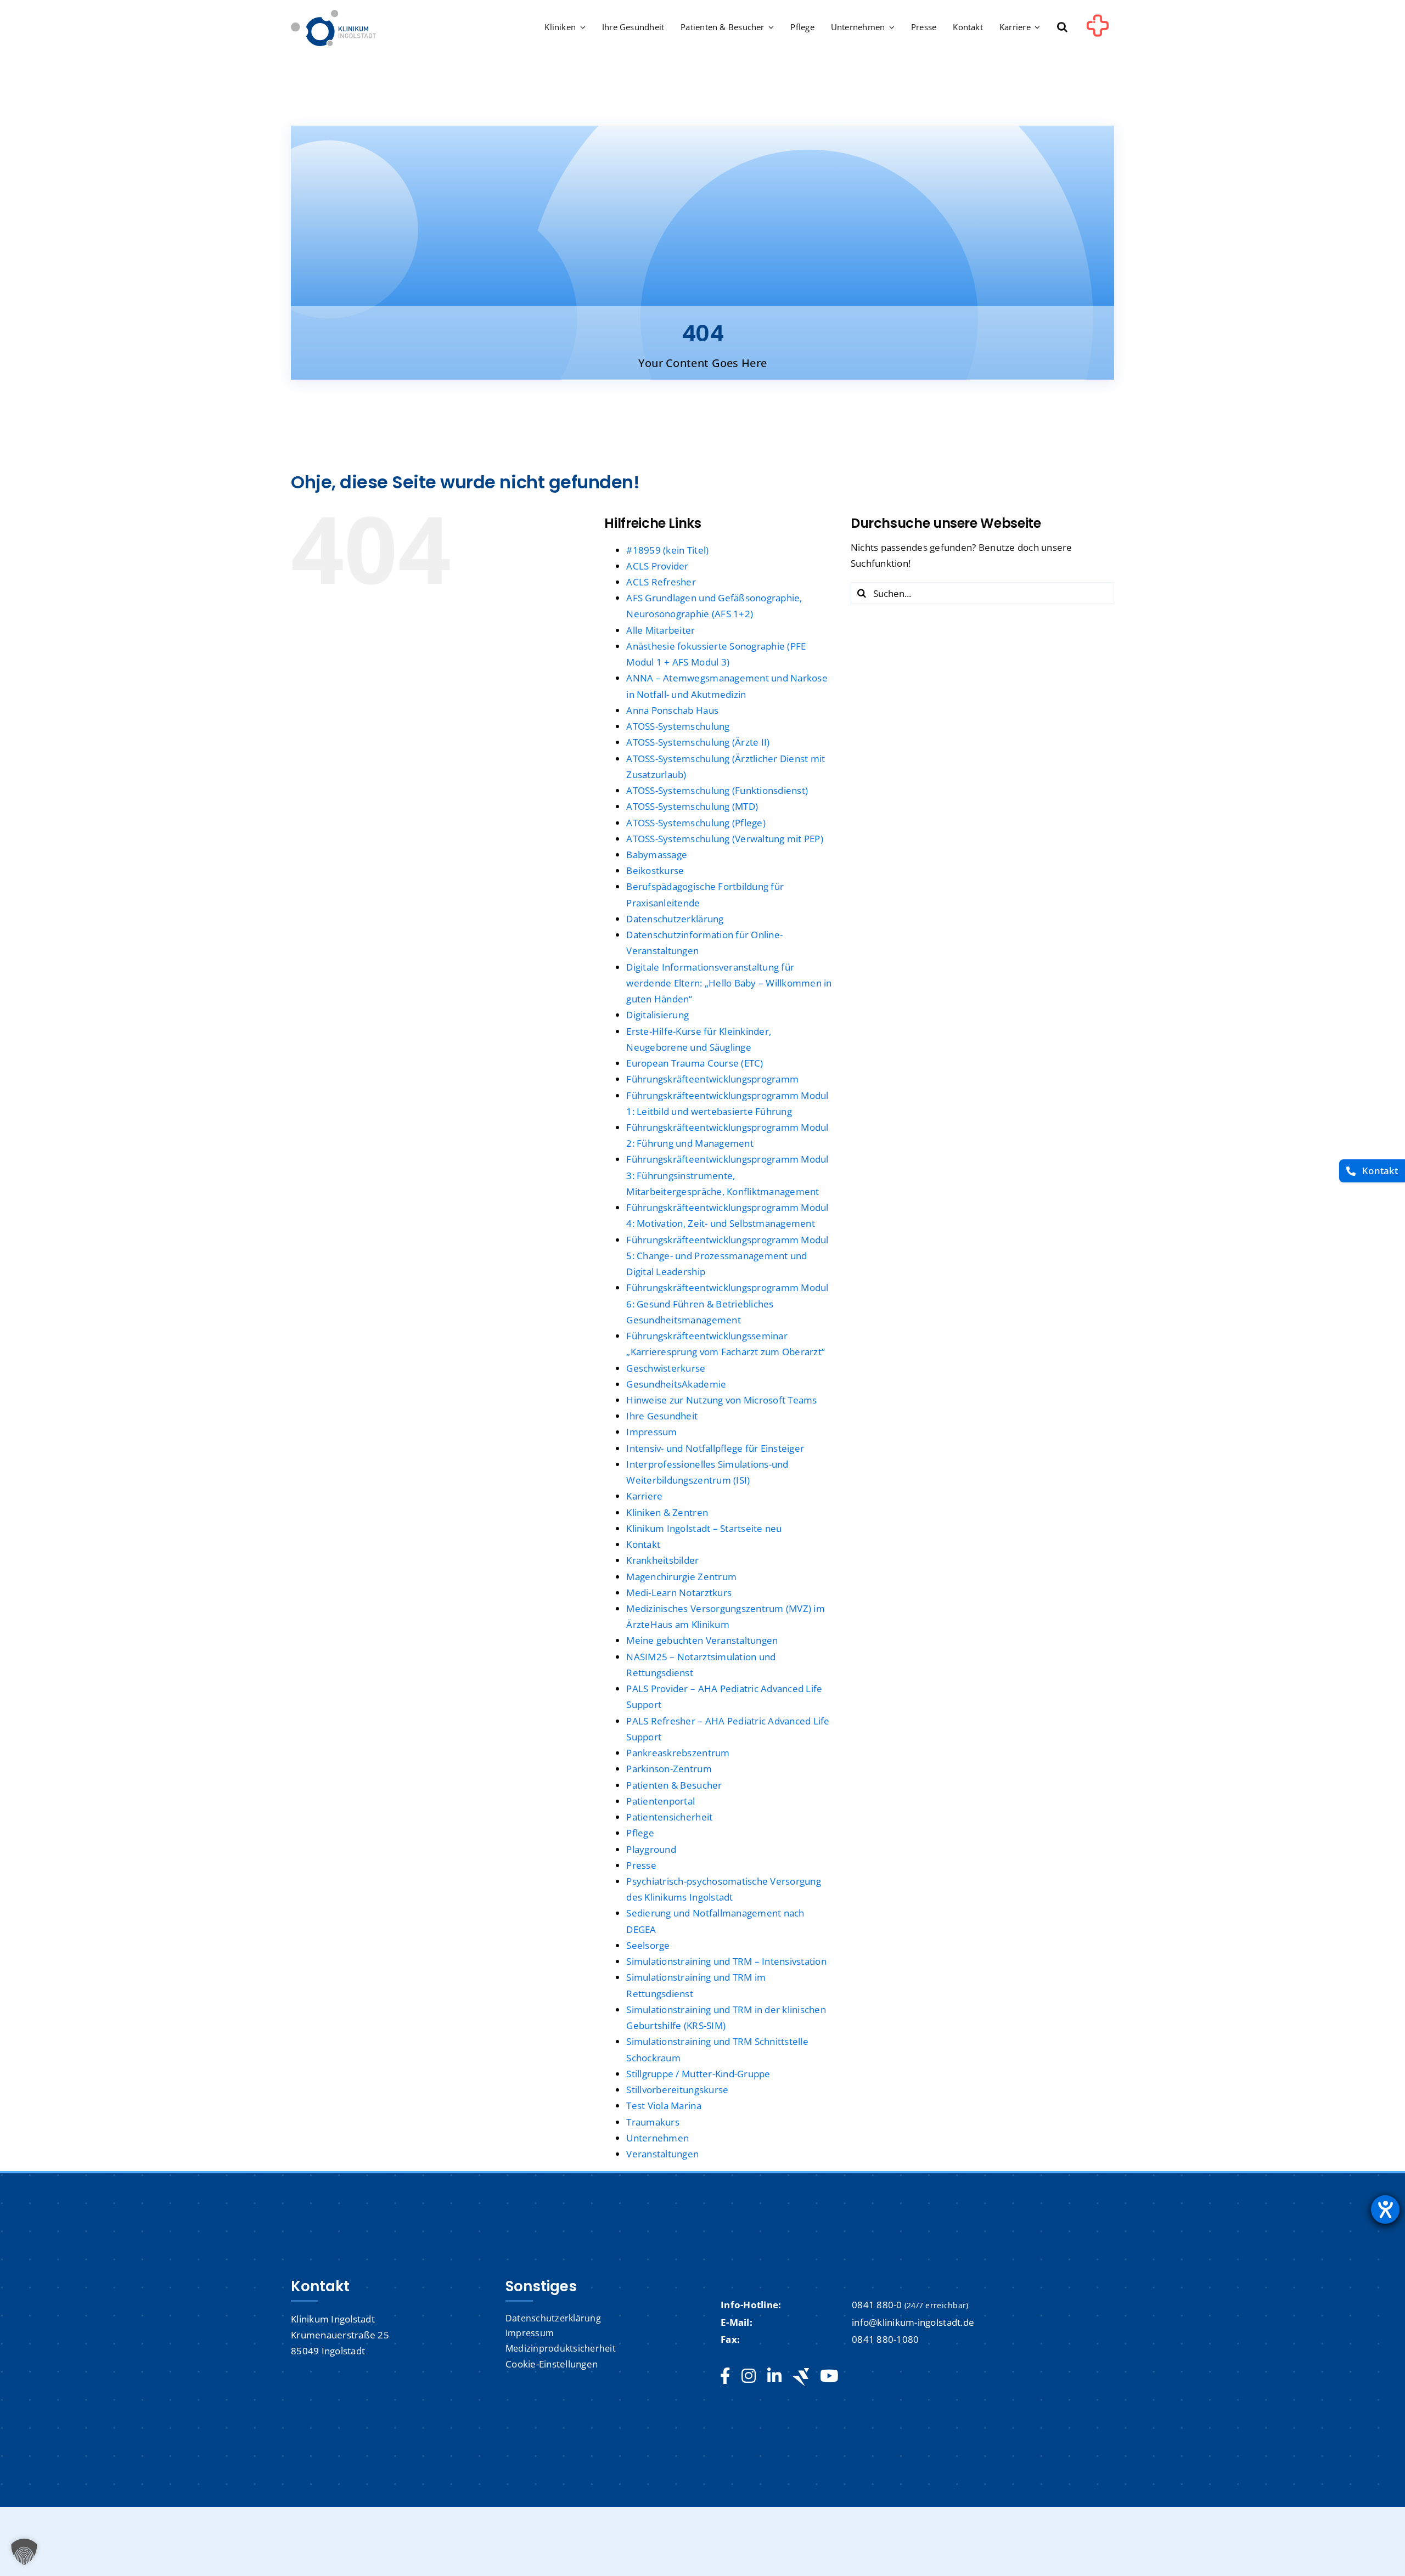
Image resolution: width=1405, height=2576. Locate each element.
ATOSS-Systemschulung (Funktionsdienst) (717, 790)
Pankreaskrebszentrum (678, 1753)
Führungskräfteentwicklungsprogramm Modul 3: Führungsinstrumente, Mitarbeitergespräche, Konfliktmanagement (727, 1175)
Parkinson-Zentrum (669, 1769)
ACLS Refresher (661, 582)
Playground (651, 1849)
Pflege (640, 1833)
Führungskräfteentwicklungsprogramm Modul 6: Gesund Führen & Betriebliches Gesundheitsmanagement (727, 1303)
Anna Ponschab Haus (672, 710)
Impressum (651, 1432)
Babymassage (657, 855)
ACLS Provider (657, 566)
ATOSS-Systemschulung (678, 726)
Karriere (644, 1496)
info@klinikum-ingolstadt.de (913, 2322)
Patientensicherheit (669, 1817)
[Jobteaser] (801, 2377)
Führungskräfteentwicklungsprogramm (712, 1079)
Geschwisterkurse (666, 1368)
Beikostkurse (655, 870)
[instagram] (749, 2376)
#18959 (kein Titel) (667, 550)
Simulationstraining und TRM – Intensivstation (726, 1961)
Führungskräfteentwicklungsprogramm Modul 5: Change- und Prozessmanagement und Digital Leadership (727, 1256)
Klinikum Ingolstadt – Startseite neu (704, 1528)
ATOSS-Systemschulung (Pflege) (696, 823)
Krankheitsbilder (662, 1560)
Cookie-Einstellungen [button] (552, 2364)
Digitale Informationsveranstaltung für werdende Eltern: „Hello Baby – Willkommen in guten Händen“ (729, 983)
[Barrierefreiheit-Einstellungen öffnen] (1385, 2209)
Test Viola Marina (664, 2106)
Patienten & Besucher (674, 1785)
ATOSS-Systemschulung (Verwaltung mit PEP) (724, 839)
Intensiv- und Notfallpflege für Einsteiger (715, 1448)
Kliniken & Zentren (667, 1512)
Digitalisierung (657, 1015)
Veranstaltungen (662, 2154)
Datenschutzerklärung (675, 919)
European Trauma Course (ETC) (695, 1063)
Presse (641, 1865)
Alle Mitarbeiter (661, 630)
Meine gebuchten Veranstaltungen (702, 1640)
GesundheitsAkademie (676, 1384)
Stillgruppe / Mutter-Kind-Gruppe (698, 2074)
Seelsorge (648, 1945)
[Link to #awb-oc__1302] (1098, 30)
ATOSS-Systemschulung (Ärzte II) (698, 742)
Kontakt (643, 1544)
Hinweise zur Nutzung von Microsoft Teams (721, 1400)
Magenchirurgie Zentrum (681, 1577)
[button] (1062, 28)
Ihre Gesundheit (662, 1416)
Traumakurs (653, 2122)
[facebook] (725, 2376)
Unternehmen (657, 2138)
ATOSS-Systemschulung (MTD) (692, 806)
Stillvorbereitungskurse (677, 2090)
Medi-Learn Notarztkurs (679, 1593)
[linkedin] (774, 2376)
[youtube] (829, 2376)
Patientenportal (661, 1801)
